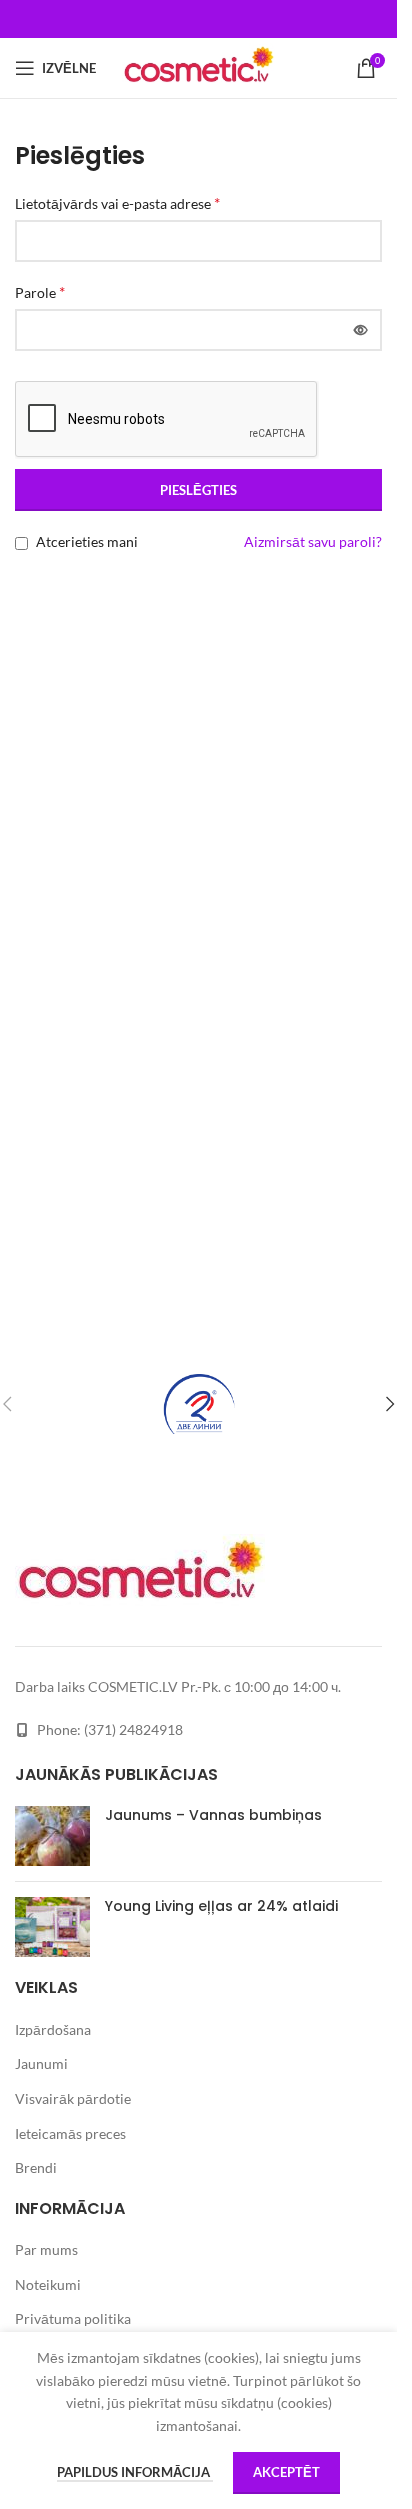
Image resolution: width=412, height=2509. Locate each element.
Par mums (46, 2249)
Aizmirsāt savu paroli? (313, 541)
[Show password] (361, 330)
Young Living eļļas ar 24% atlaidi (221, 1906)
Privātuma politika (73, 2318)
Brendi (36, 2167)
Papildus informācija (135, 2472)
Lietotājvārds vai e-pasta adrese (117, 202)
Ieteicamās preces (70, 2133)
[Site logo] (198, 66)
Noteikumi (48, 2284)
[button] (390, 1404)
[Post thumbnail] (52, 1836)
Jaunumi (41, 2063)
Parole (40, 291)
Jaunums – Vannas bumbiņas (213, 1815)
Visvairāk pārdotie (73, 2098)
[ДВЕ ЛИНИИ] (198, 1404)
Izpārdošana (53, 2029)
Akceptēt (286, 2472)
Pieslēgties (198, 490)
